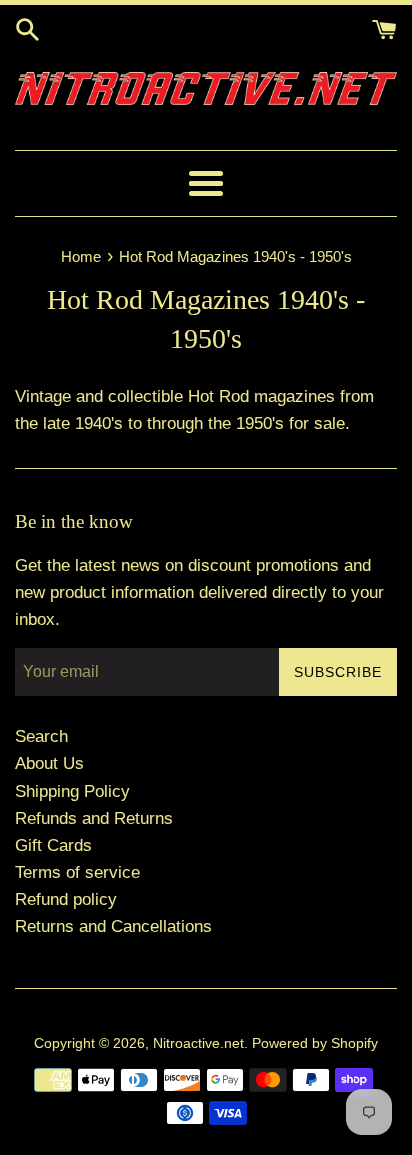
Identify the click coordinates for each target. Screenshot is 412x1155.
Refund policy (66, 899)
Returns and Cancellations (113, 926)
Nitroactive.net (198, 1043)
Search (41, 736)
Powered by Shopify (315, 1043)
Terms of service (77, 872)
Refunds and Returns (94, 818)
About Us (49, 763)
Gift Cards (53, 845)
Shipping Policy (72, 791)
